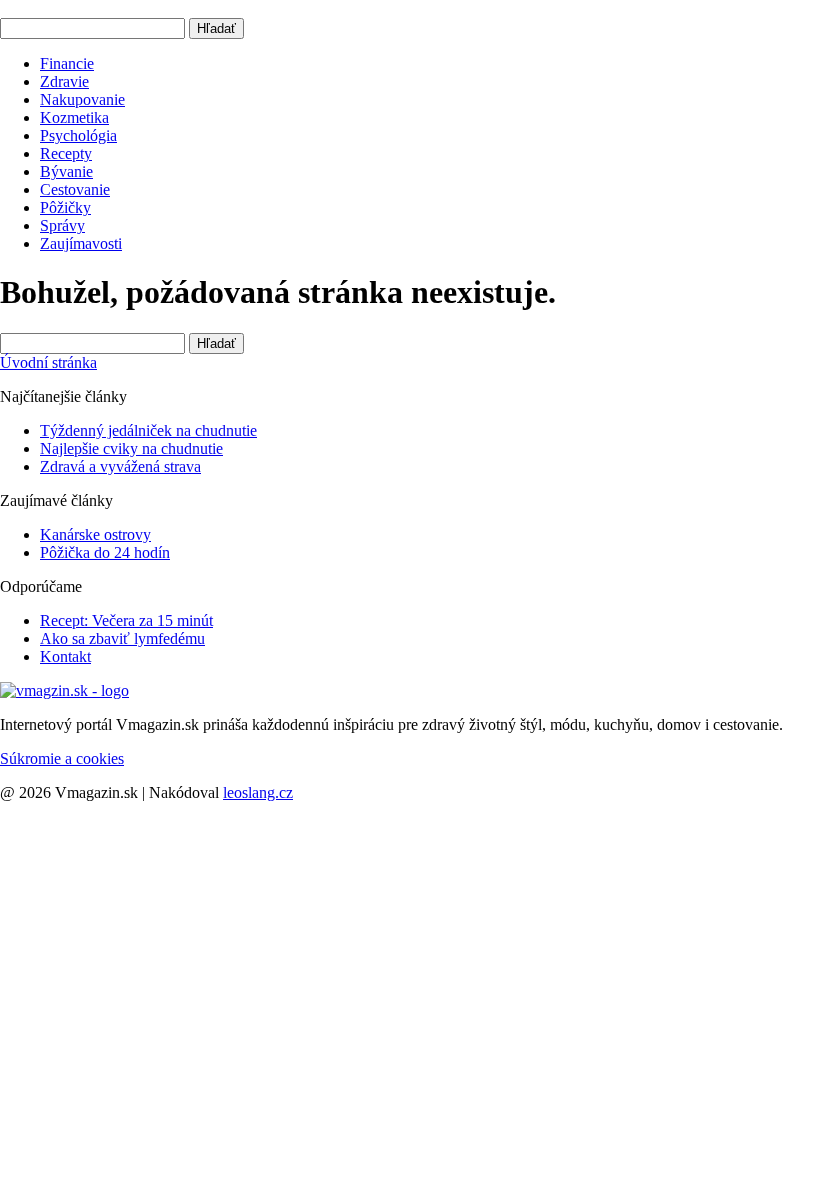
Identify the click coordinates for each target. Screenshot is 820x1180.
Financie (67, 63)
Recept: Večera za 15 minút (126, 620)
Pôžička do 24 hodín (105, 552)
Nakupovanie (82, 99)
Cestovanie (75, 189)
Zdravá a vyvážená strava (120, 466)
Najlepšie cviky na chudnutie (131, 448)
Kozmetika (74, 117)
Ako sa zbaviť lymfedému (122, 638)
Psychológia (78, 135)
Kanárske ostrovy (95, 534)
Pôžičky (65, 207)
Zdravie (64, 81)
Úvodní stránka (48, 362)
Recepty (66, 153)
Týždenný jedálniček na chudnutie (148, 430)
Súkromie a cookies (62, 758)
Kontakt (65, 656)
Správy (62, 225)
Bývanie (66, 171)
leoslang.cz (258, 792)
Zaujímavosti (81, 243)
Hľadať (216, 28)
